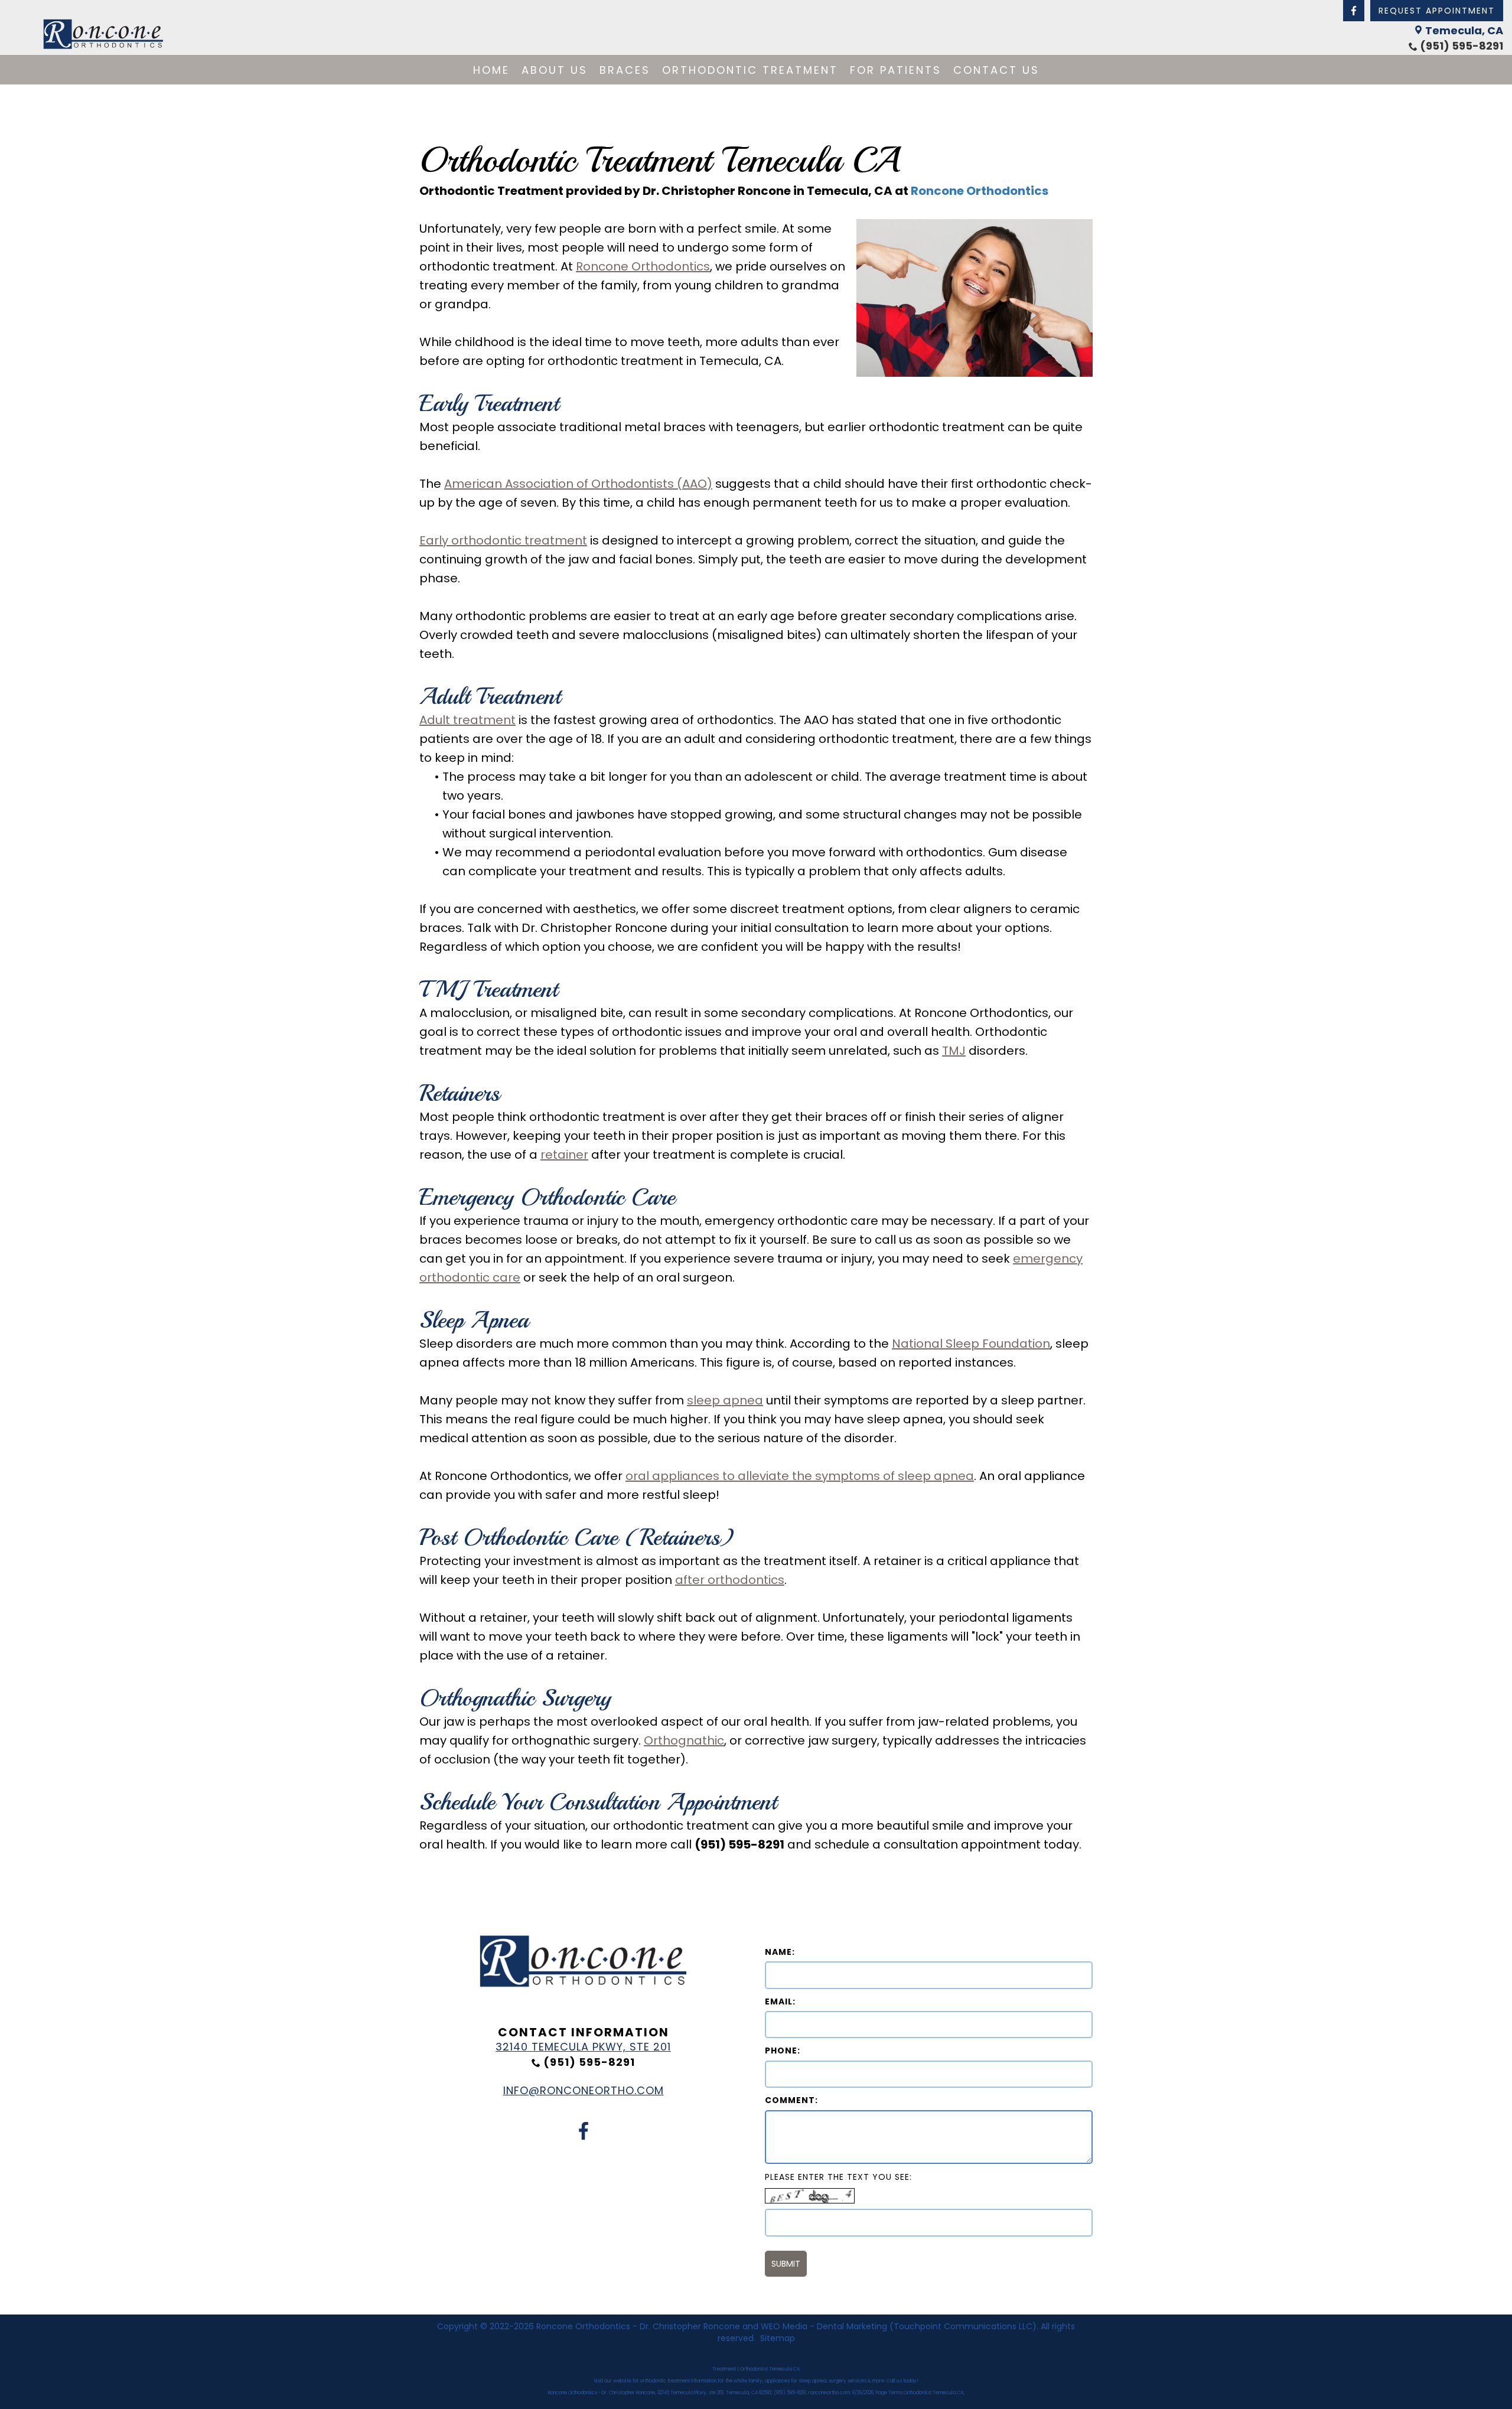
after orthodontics (730, 1580)
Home (491, 70)
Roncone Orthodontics (980, 191)
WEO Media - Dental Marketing (824, 2326)
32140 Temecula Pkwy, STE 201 (583, 2047)
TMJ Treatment (488, 989)
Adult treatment (467, 720)
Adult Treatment (490, 696)
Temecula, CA (1464, 30)
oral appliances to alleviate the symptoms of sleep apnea (800, 1476)
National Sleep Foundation (971, 1344)
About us (555, 70)
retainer (564, 1155)
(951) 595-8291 (1462, 46)
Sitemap (778, 2338)
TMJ (954, 1051)
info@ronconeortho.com (584, 2090)
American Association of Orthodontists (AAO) (578, 484)
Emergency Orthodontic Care (547, 1197)
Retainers (460, 1093)
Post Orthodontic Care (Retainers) (577, 1537)
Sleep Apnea (474, 1320)
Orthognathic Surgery (515, 1698)
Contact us (996, 70)
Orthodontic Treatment (750, 70)
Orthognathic (684, 1740)
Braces (625, 70)
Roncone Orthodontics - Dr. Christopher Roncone (638, 2326)
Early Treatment (489, 403)
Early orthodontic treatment (503, 540)
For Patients (896, 70)
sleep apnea (725, 1400)
